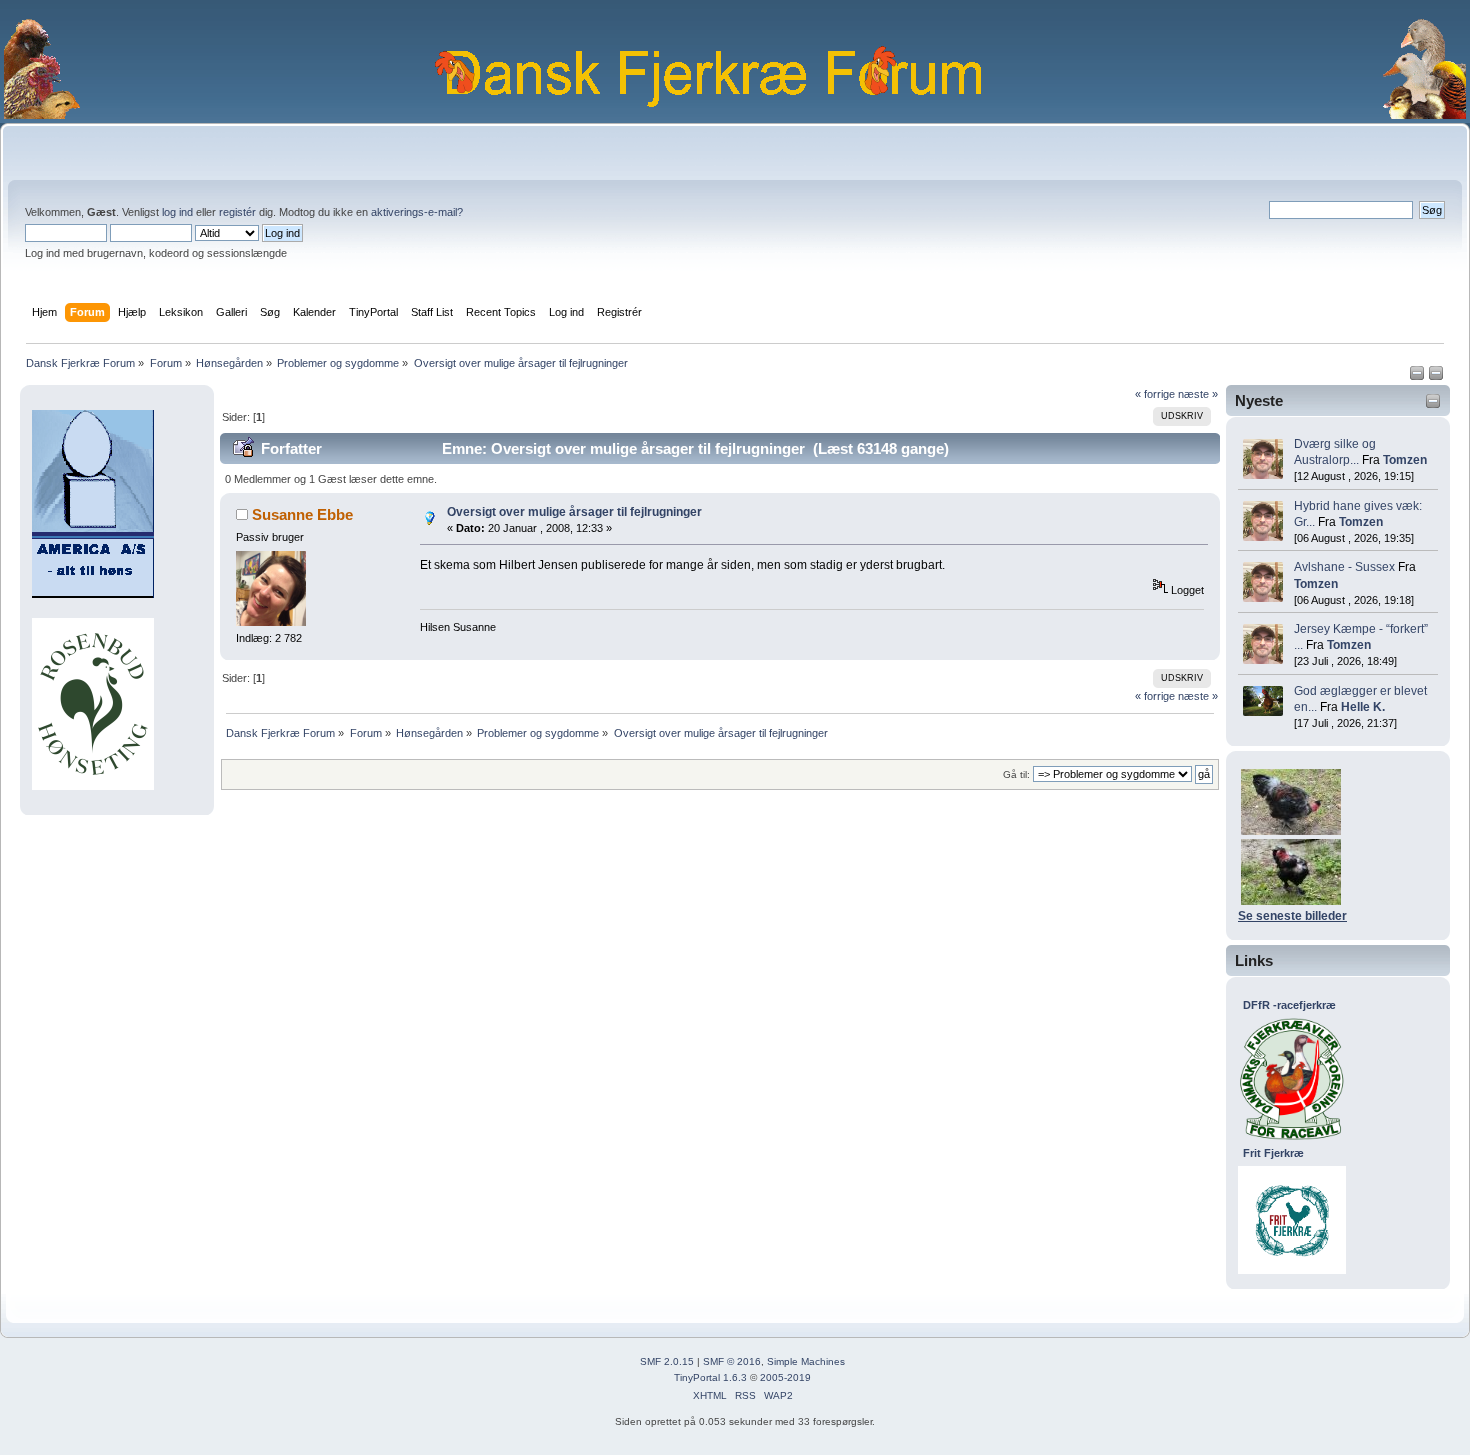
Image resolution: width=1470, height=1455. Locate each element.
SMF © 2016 (732, 1361)
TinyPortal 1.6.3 (710, 1377)
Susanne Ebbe (302, 514)
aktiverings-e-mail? (417, 212)
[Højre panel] (1436, 377)
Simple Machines (806, 1361)
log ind (177, 212)
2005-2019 (785, 1377)
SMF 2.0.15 (667, 1361)
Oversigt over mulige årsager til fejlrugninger (574, 512)
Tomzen (1405, 460)
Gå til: (1016, 774)
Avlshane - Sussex (1344, 567)
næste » (1198, 394)
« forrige (1155, 394)
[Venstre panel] (1418, 377)
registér (237, 212)
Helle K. (1363, 707)
